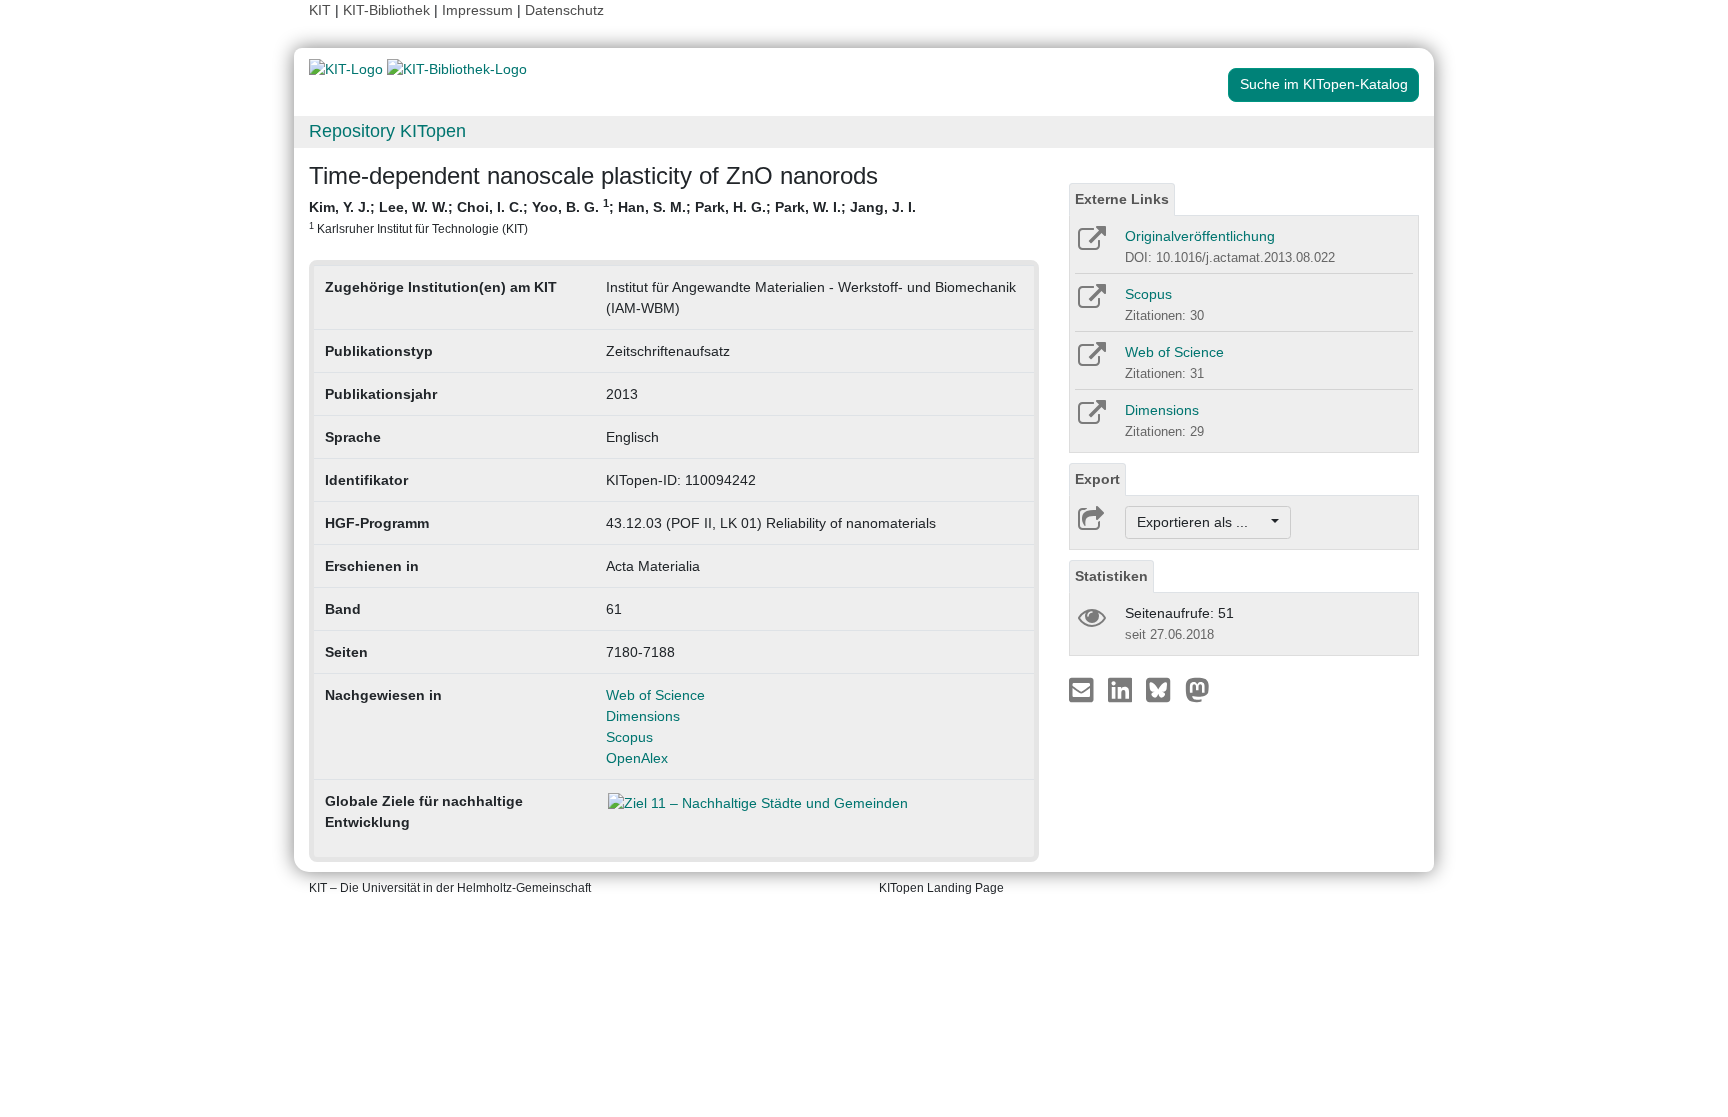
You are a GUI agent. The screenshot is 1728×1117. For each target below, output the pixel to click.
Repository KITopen (387, 131)
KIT (320, 10)
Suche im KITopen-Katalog (1324, 84)
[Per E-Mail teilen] (1083, 689)
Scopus (629, 737)
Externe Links (1122, 199)
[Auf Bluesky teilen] (1163, 689)
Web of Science (655, 695)
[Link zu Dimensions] (1090, 419)
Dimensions (643, 716)
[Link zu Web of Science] (1090, 361)
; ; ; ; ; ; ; (612, 216)
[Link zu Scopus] (1090, 303)
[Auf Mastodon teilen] (1197, 689)
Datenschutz (564, 10)
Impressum (477, 10)
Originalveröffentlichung (1200, 236)
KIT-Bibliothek (388, 10)
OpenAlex (637, 758)
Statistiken (1111, 576)
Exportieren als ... (1202, 522)
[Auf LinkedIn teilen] (1122, 689)
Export (1097, 479)
